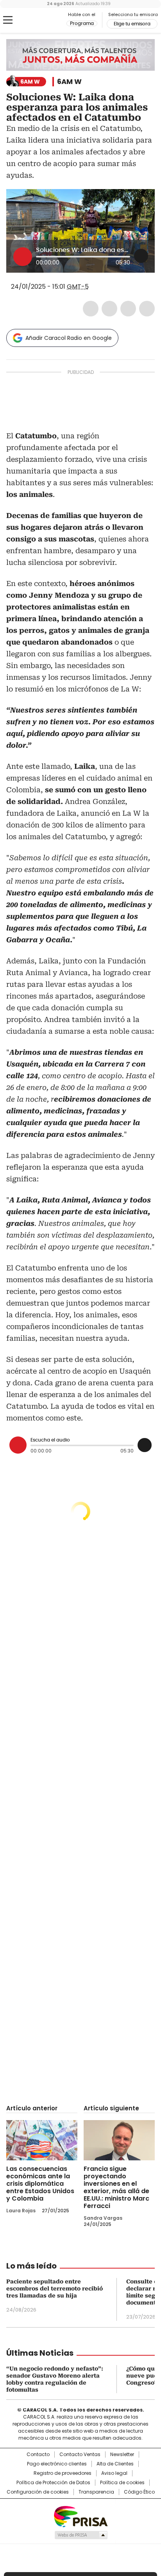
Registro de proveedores (63, 2473)
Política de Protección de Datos (53, 2483)
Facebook (91, 309)
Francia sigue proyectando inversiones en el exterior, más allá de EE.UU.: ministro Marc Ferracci (116, 2187)
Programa (82, 23)
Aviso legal (114, 2473)
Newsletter (122, 2455)
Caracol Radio (39, 20)
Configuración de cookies (38, 2492)
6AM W (69, 82)
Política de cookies (122, 2483)
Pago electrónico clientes (57, 2464)
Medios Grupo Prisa (81, 2535)
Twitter (109, 309)
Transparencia (96, 2492)
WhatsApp (147, 309)
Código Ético (139, 2492)
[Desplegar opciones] (141, 256)
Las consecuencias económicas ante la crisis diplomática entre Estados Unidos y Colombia (40, 2184)
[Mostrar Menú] (8, 20)
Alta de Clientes (115, 2464)
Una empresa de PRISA (80, 2516)
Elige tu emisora (132, 24)
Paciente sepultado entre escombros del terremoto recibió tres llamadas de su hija (55, 2288)
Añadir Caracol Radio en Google (69, 338)
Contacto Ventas (80, 2455)
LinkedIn (128, 309)
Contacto (38, 2455)
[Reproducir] (23, 257)
